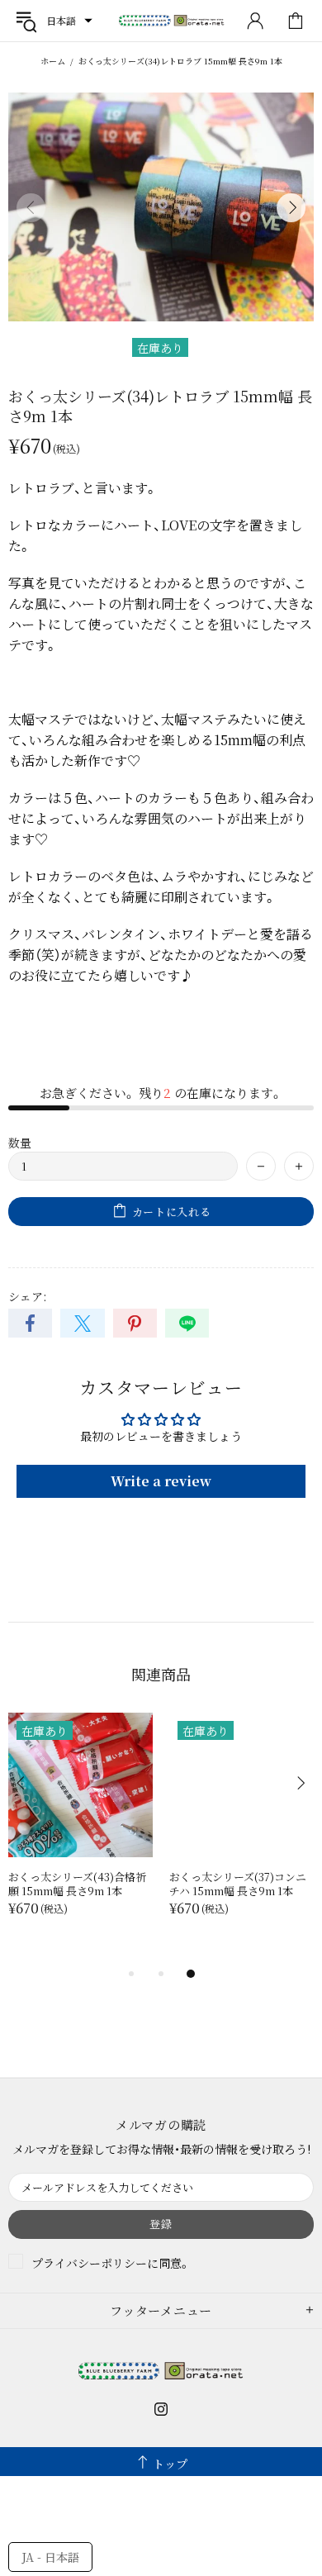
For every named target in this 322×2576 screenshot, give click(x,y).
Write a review (161, 1481)
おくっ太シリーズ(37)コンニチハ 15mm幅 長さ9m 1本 (238, 1884)
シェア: (27, 1296)
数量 (20, 1143)
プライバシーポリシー (89, 2263)
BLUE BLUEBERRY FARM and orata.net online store (172, 21)
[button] (69, 21)
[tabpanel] (80, 1831)
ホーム (53, 61)
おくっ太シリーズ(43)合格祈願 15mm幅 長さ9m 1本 (77, 1884)
